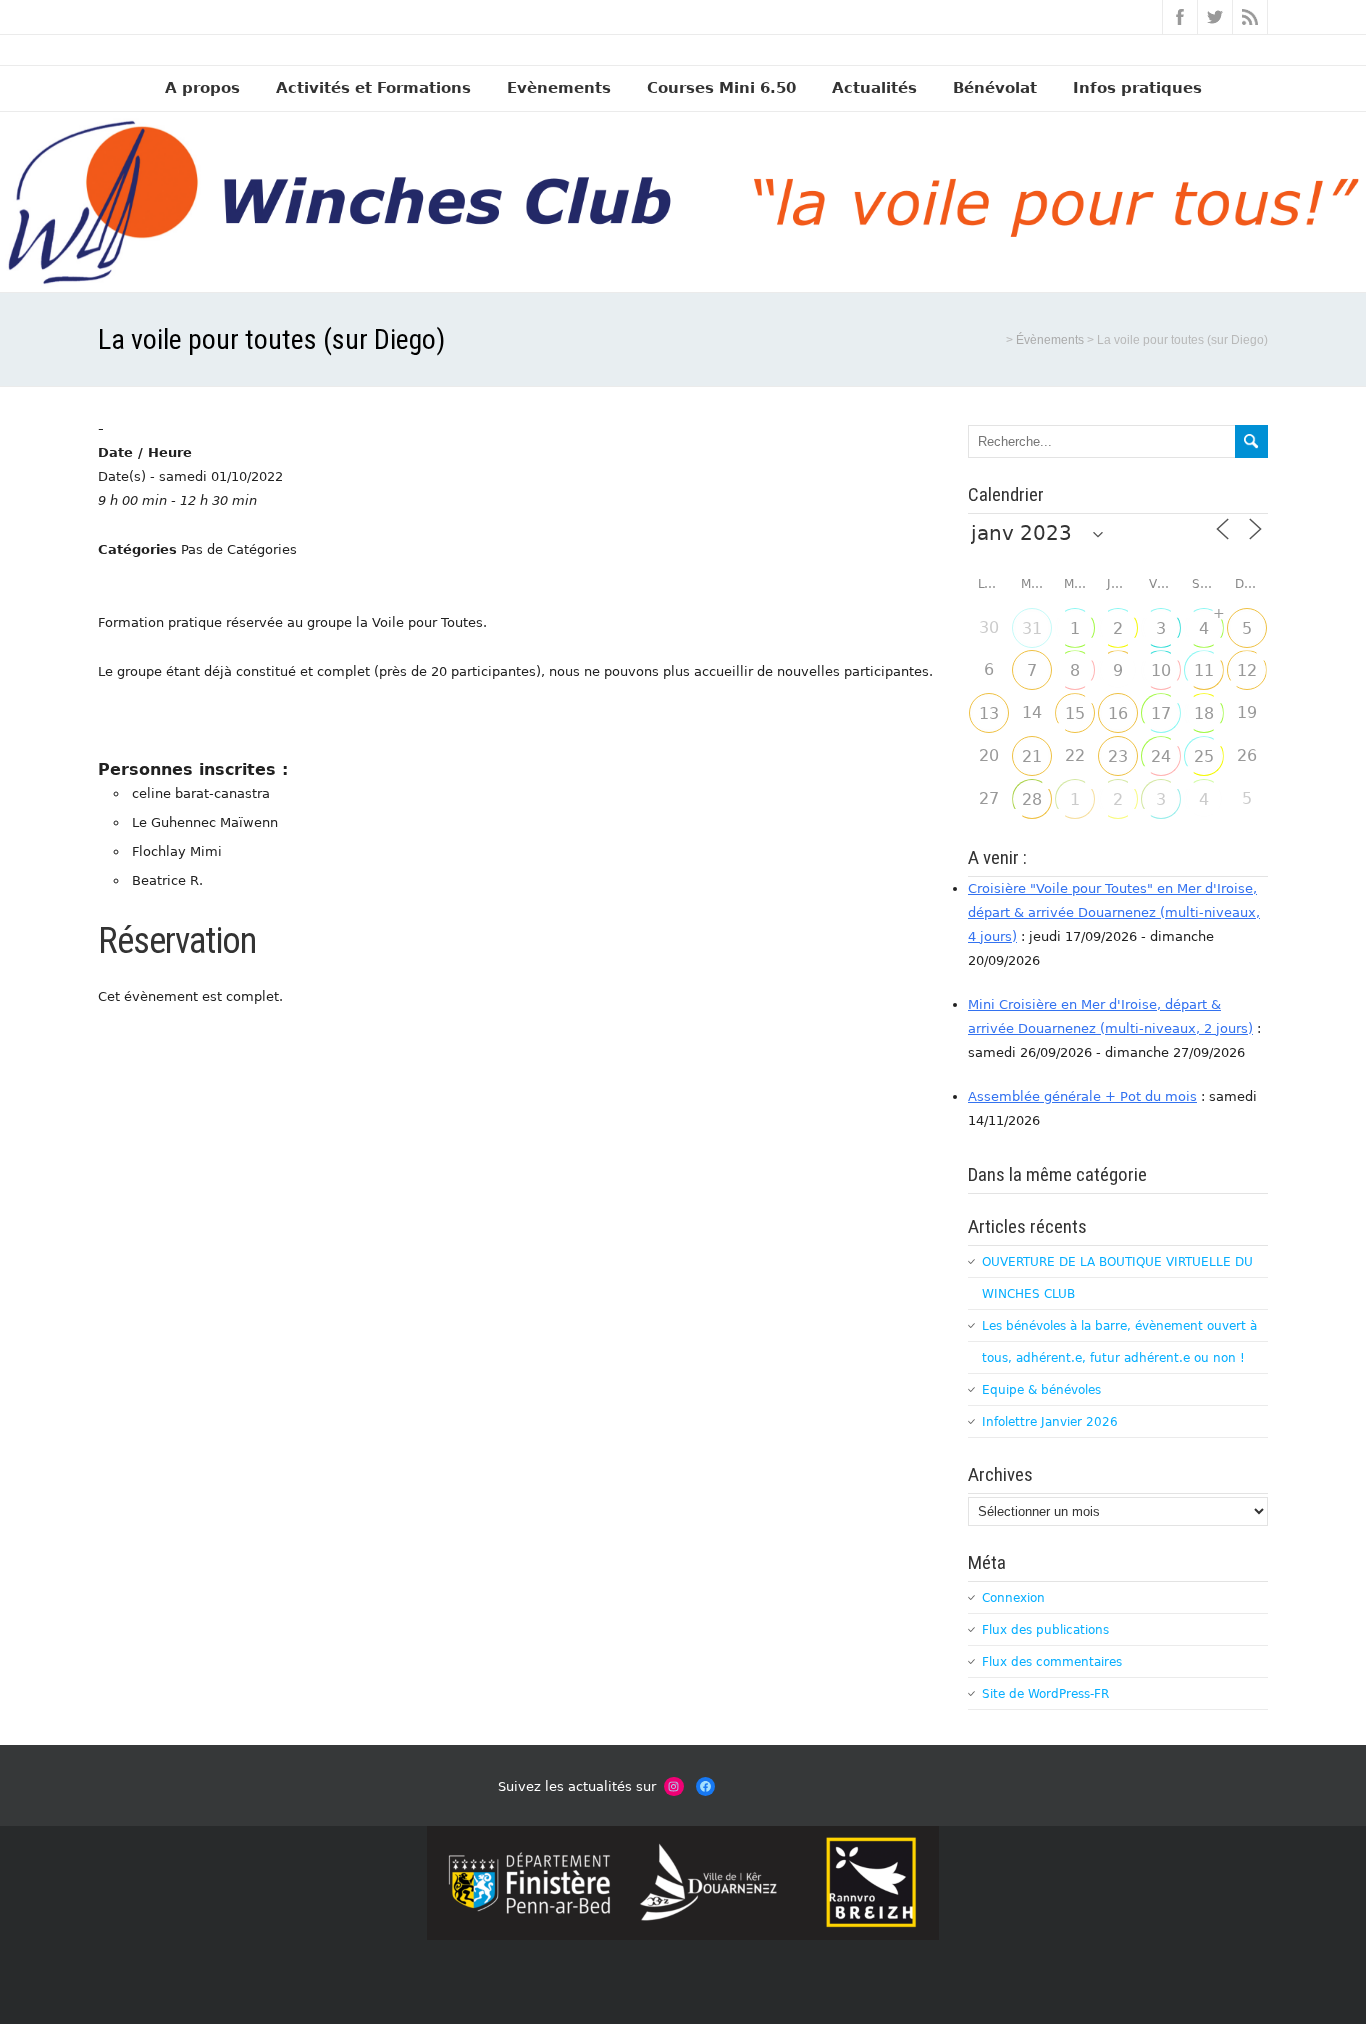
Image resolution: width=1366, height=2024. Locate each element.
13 (989, 713)
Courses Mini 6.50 (721, 88)
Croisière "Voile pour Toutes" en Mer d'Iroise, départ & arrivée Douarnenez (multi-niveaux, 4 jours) (1114, 912)
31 (1032, 628)
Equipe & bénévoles (1041, 1390)
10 (1161, 670)
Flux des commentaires (1052, 1662)
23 (1118, 756)
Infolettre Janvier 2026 (1050, 1422)
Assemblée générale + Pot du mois (1082, 1096)
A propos (202, 88)
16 (1118, 713)
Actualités (874, 88)
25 (1204, 756)
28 (1032, 799)
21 (1032, 756)
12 (1247, 670)
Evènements (559, 88)
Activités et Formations (373, 88)
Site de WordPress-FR (1045, 1694)
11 (1204, 670)
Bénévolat (995, 88)
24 (1161, 756)
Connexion (1013, 1598)
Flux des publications (1045, 1630)
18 (1204, 713)
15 (1075, 713)
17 (1161, 713)
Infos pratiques (1137, 88)
